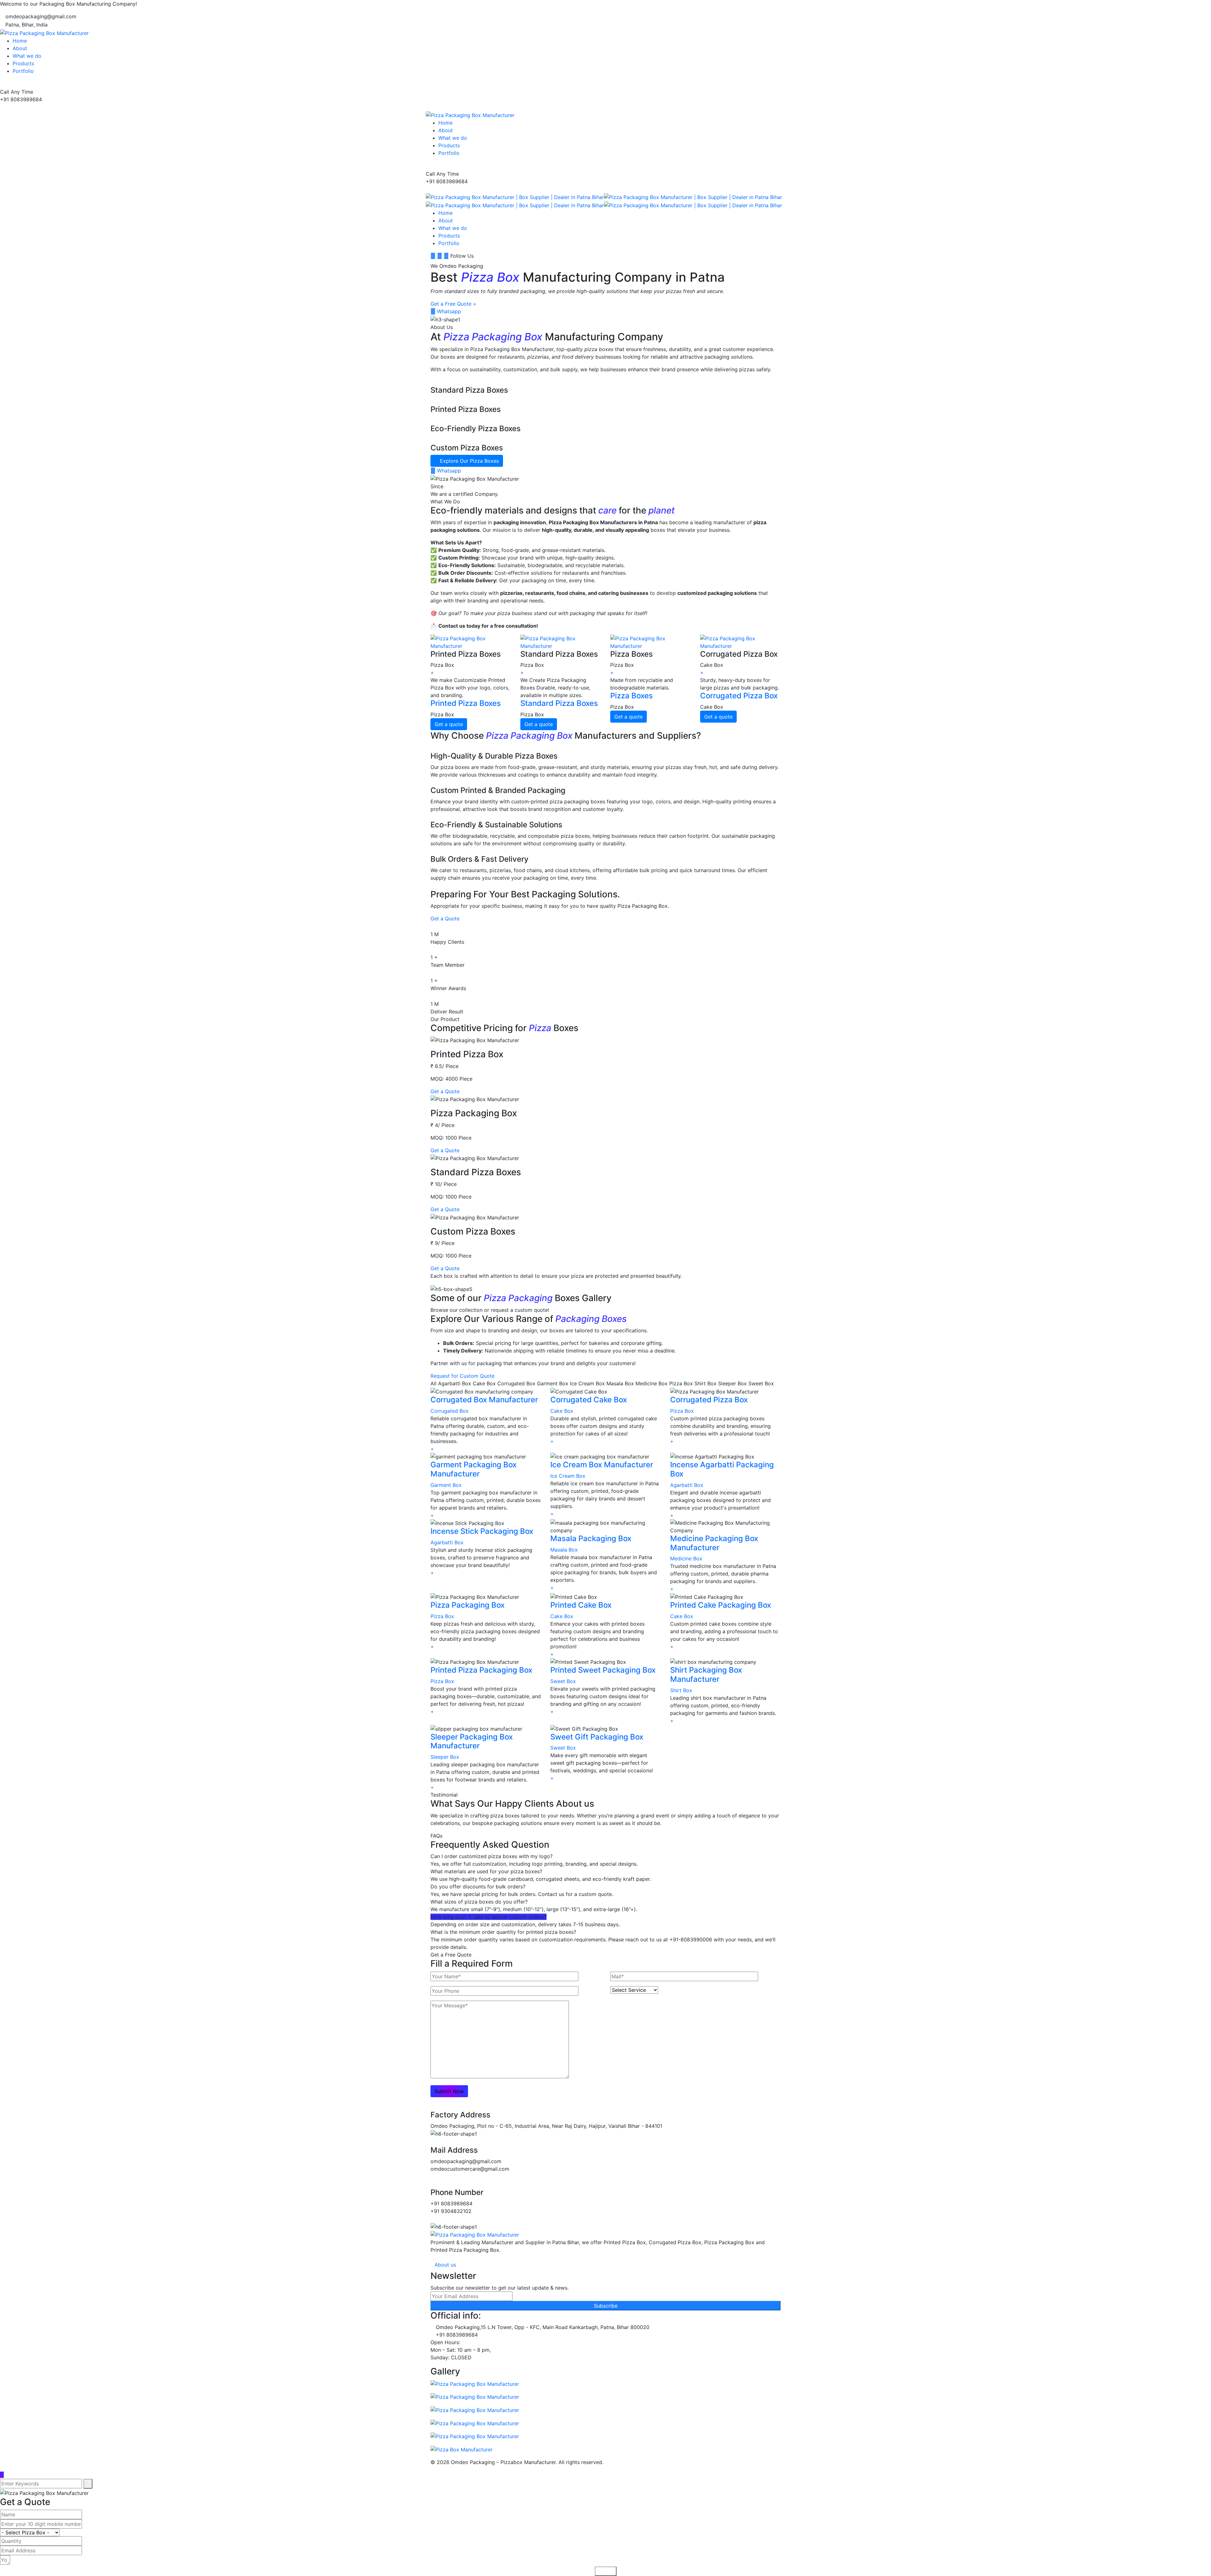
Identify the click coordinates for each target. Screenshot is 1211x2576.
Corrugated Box (450, 1411)
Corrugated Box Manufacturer (484, 1400)
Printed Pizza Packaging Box (481, 1670)
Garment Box (446, 1485)
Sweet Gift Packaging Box (597, 1737)
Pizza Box (682, 1411)
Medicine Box (686, 1558)
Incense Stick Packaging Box (482, 1531)
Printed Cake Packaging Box (721, 1605)
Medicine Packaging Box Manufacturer (714, 1543)
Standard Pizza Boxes (559, 703)
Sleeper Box (445, 1757)
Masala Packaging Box (591, 1538)
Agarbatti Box (687, 1485)
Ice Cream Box (568, 1476)
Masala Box (564, 1550)
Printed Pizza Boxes (466, 703)
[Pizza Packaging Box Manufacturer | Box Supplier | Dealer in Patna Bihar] (515, 197)
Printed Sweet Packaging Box (603, 1670)
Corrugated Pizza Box (739, 696)
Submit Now (449, 2091)
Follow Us (462, 256)
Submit (606, 2571)
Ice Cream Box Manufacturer (602, 1465)
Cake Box (562, 1411)
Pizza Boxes (632, 696)
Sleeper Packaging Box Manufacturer (472, 1741)
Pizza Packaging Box (468, 1605)
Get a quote (449, 724)
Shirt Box (681, 1690)
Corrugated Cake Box (589, 1400)
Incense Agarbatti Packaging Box (722, 1469)
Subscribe (606, 2306)
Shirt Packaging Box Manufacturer (706, 1675)
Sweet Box (563, 1681)
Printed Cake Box (581, 1605)
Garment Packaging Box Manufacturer (474, 1469)
